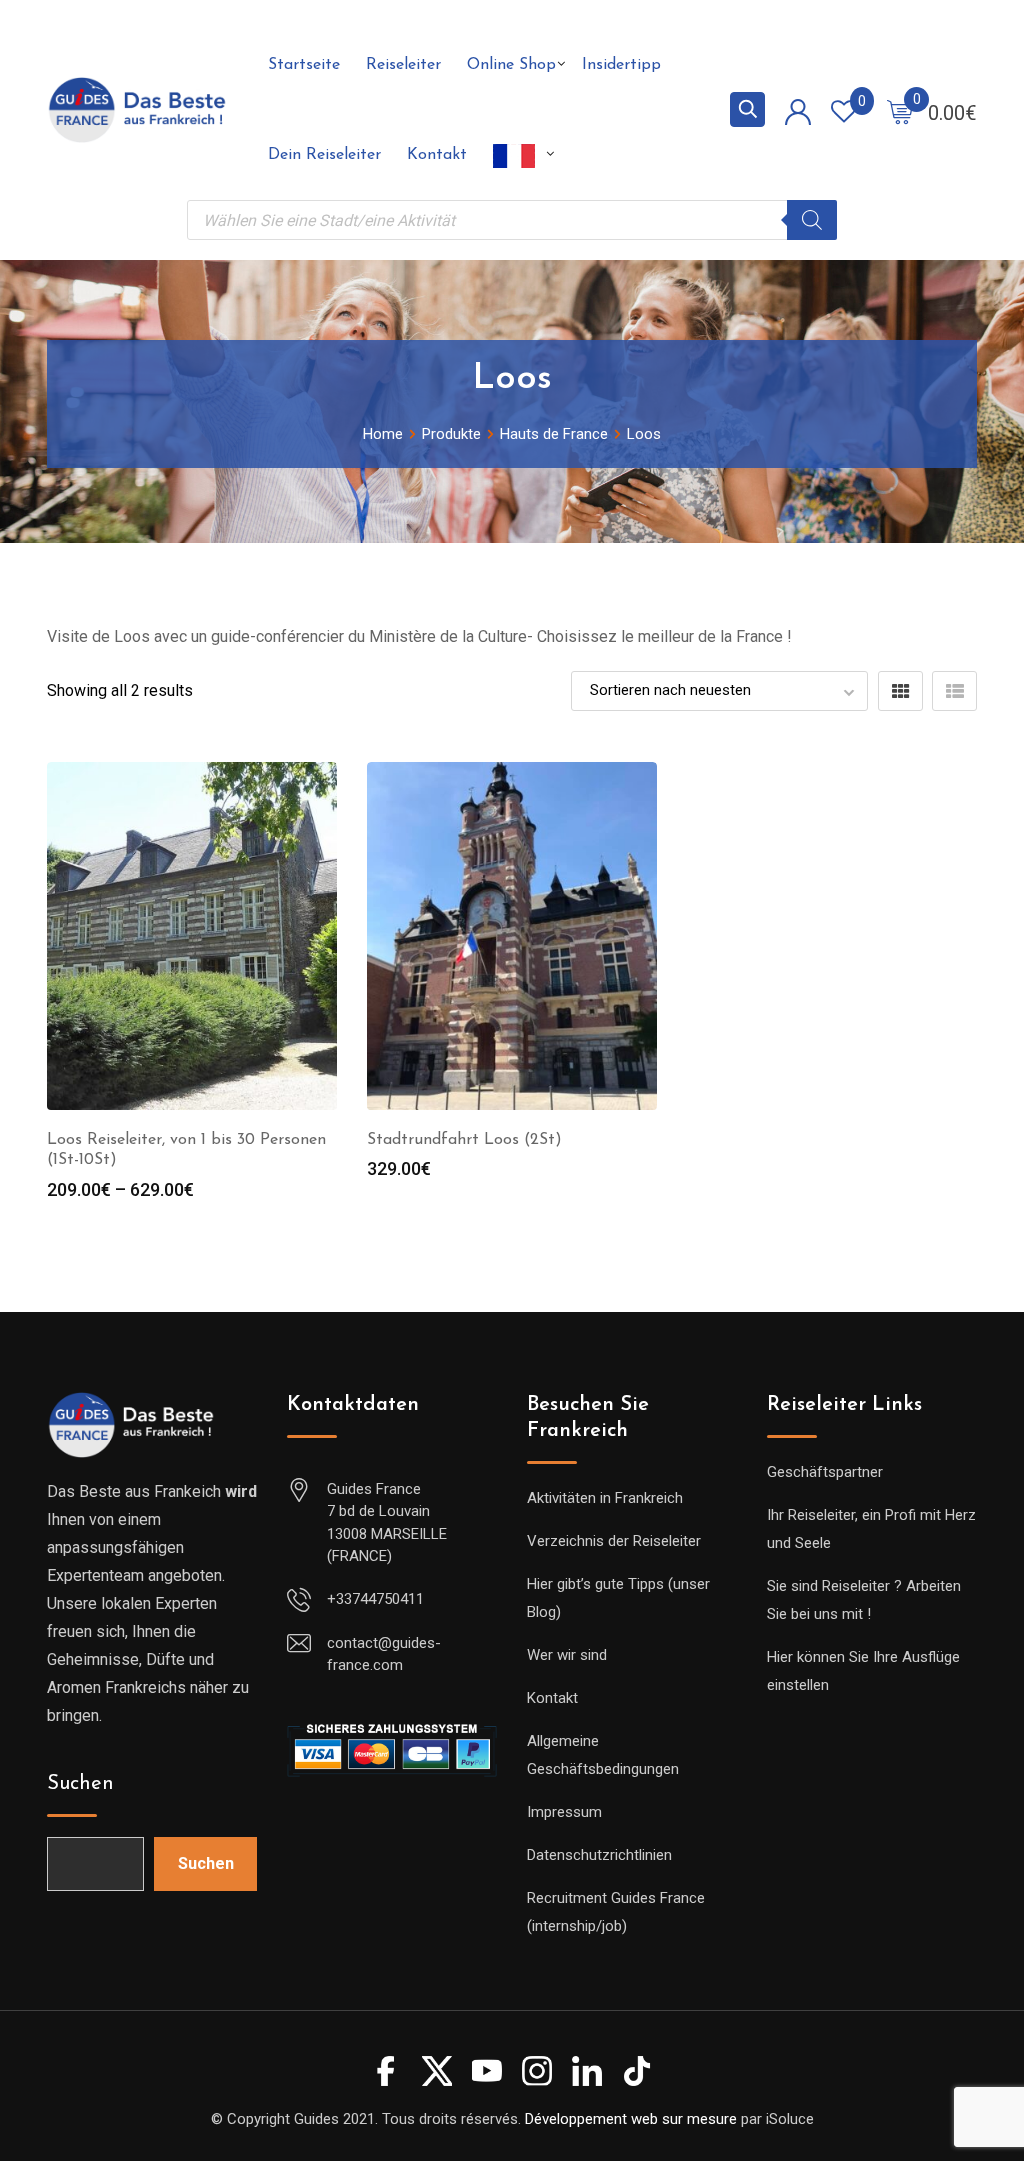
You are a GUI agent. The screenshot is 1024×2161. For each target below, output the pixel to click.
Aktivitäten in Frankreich (605, 1498)
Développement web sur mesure (631, 2119)
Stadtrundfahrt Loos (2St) (464, 1140)
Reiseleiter (403, 65)
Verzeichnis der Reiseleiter (614, 1541)
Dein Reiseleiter (324, 155)
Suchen (80, 1784)
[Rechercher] (812, 220)
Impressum (564, 1812)
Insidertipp (621, 65)
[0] (900, 111)
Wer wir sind (567, 1655)
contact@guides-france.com (384, 1654)
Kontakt (437, 155)
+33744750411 (375, 1599)
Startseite (304, 65)
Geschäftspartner (825, 1472)
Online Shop (511, 65)
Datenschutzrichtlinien (599, 1855)
